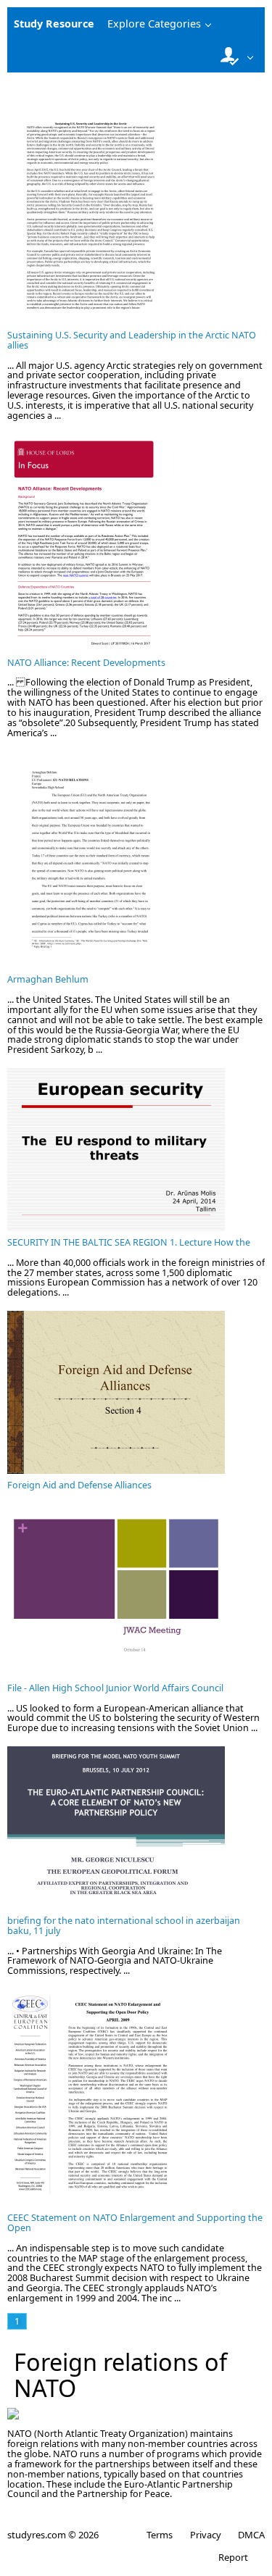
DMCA (251, 2535)
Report (233, 2557)
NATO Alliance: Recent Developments (86, 663)
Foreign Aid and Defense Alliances (79, 1485)
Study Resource (54, 24)
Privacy (205, 2535)
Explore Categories (154, 24)
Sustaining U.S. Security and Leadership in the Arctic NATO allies (132, 340)
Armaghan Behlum (48, 979)
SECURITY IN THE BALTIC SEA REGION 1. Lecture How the (129, 1242)
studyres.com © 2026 (53, 2535)
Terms (160, 2535)
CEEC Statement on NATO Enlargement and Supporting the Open (135, 2223)
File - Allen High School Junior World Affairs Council (115, 1688)
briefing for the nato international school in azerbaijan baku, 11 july (124, 1926)
